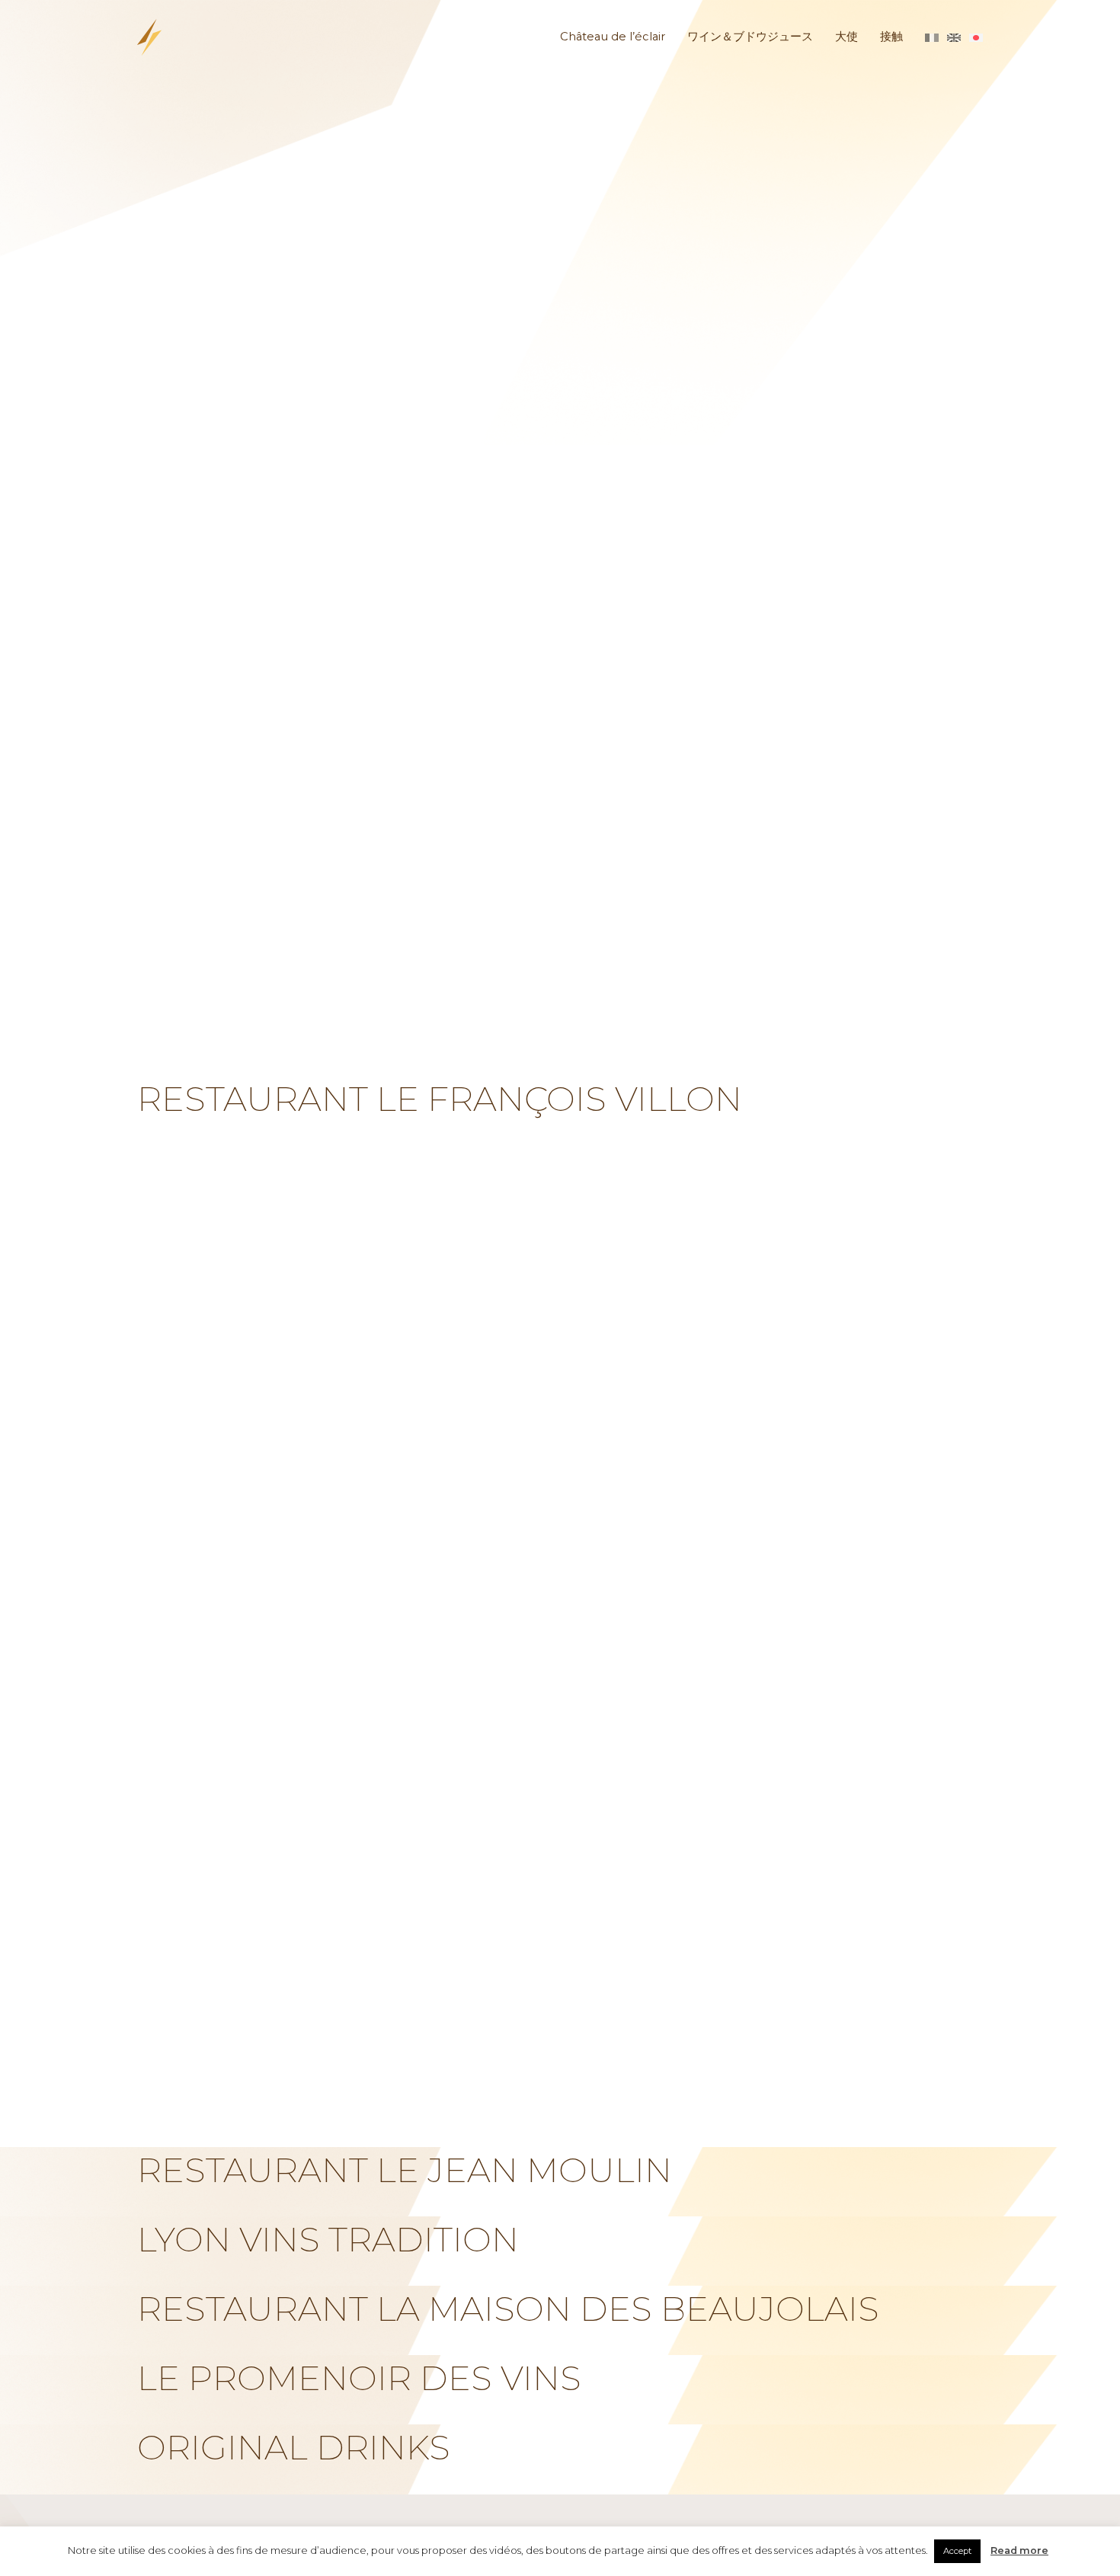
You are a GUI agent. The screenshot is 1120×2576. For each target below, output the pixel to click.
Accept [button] (957, 2551)
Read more (1019, 2550)
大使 (846, 37)
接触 (891, 37)
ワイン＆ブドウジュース (750, 37)
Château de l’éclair (613, 37)
